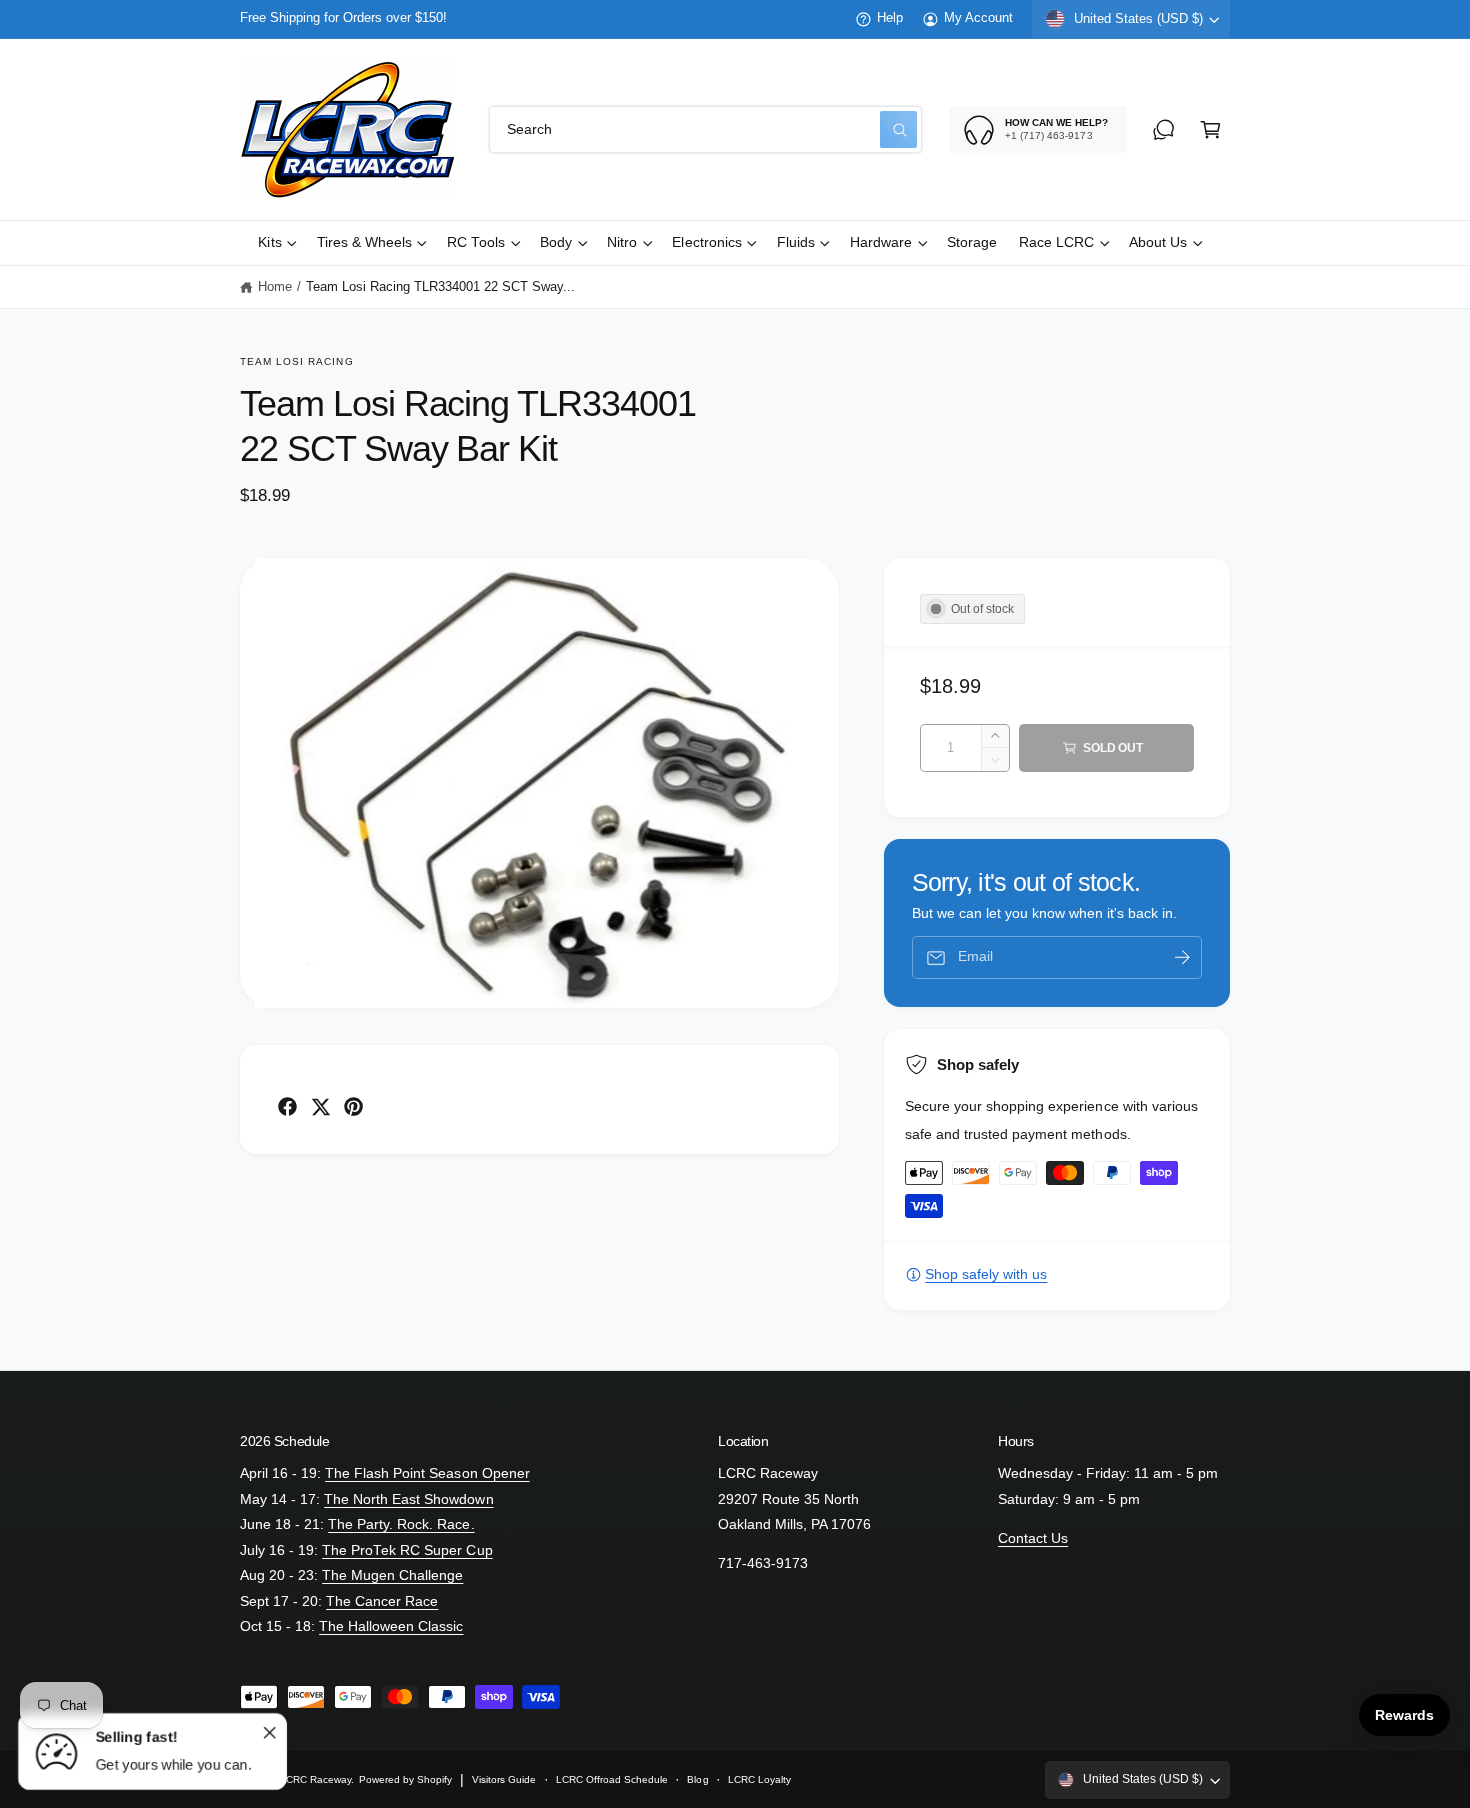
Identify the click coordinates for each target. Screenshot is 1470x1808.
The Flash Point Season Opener (427, 1473)
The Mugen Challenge (392, 1575)
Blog (697, 1779)
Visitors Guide (504, 1779)
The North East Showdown (408, 1499)
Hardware (881, 242)
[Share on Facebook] (287, 1106)
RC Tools (476, 242)
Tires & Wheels (364, 242)
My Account (978, 18)
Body (556, 242)
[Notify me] (1182, 957)
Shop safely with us (986, 1274)
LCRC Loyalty (759, 1779)
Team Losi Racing (297, 361)
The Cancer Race (382, 1601)
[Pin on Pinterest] (353, 1106)
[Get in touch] (1163, 129)
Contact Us (1033, 1538)
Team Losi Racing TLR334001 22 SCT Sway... (441, 287)
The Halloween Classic (391, 1626)
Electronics (706, 242)
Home (275, 287)
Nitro (622, 242)
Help (890, 18)
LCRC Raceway (315, 1779)
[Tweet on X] (320, 1106)
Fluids (796, 242)
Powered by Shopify (405, 1779)
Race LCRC (1056, 242)
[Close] (269, 1732)
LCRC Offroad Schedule (612, 1779)
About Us (1158, 242)
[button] (1210, 129)
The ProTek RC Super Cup (407, 1550)
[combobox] (705, 129)
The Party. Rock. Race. (401, 1524)
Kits (269, 242)
